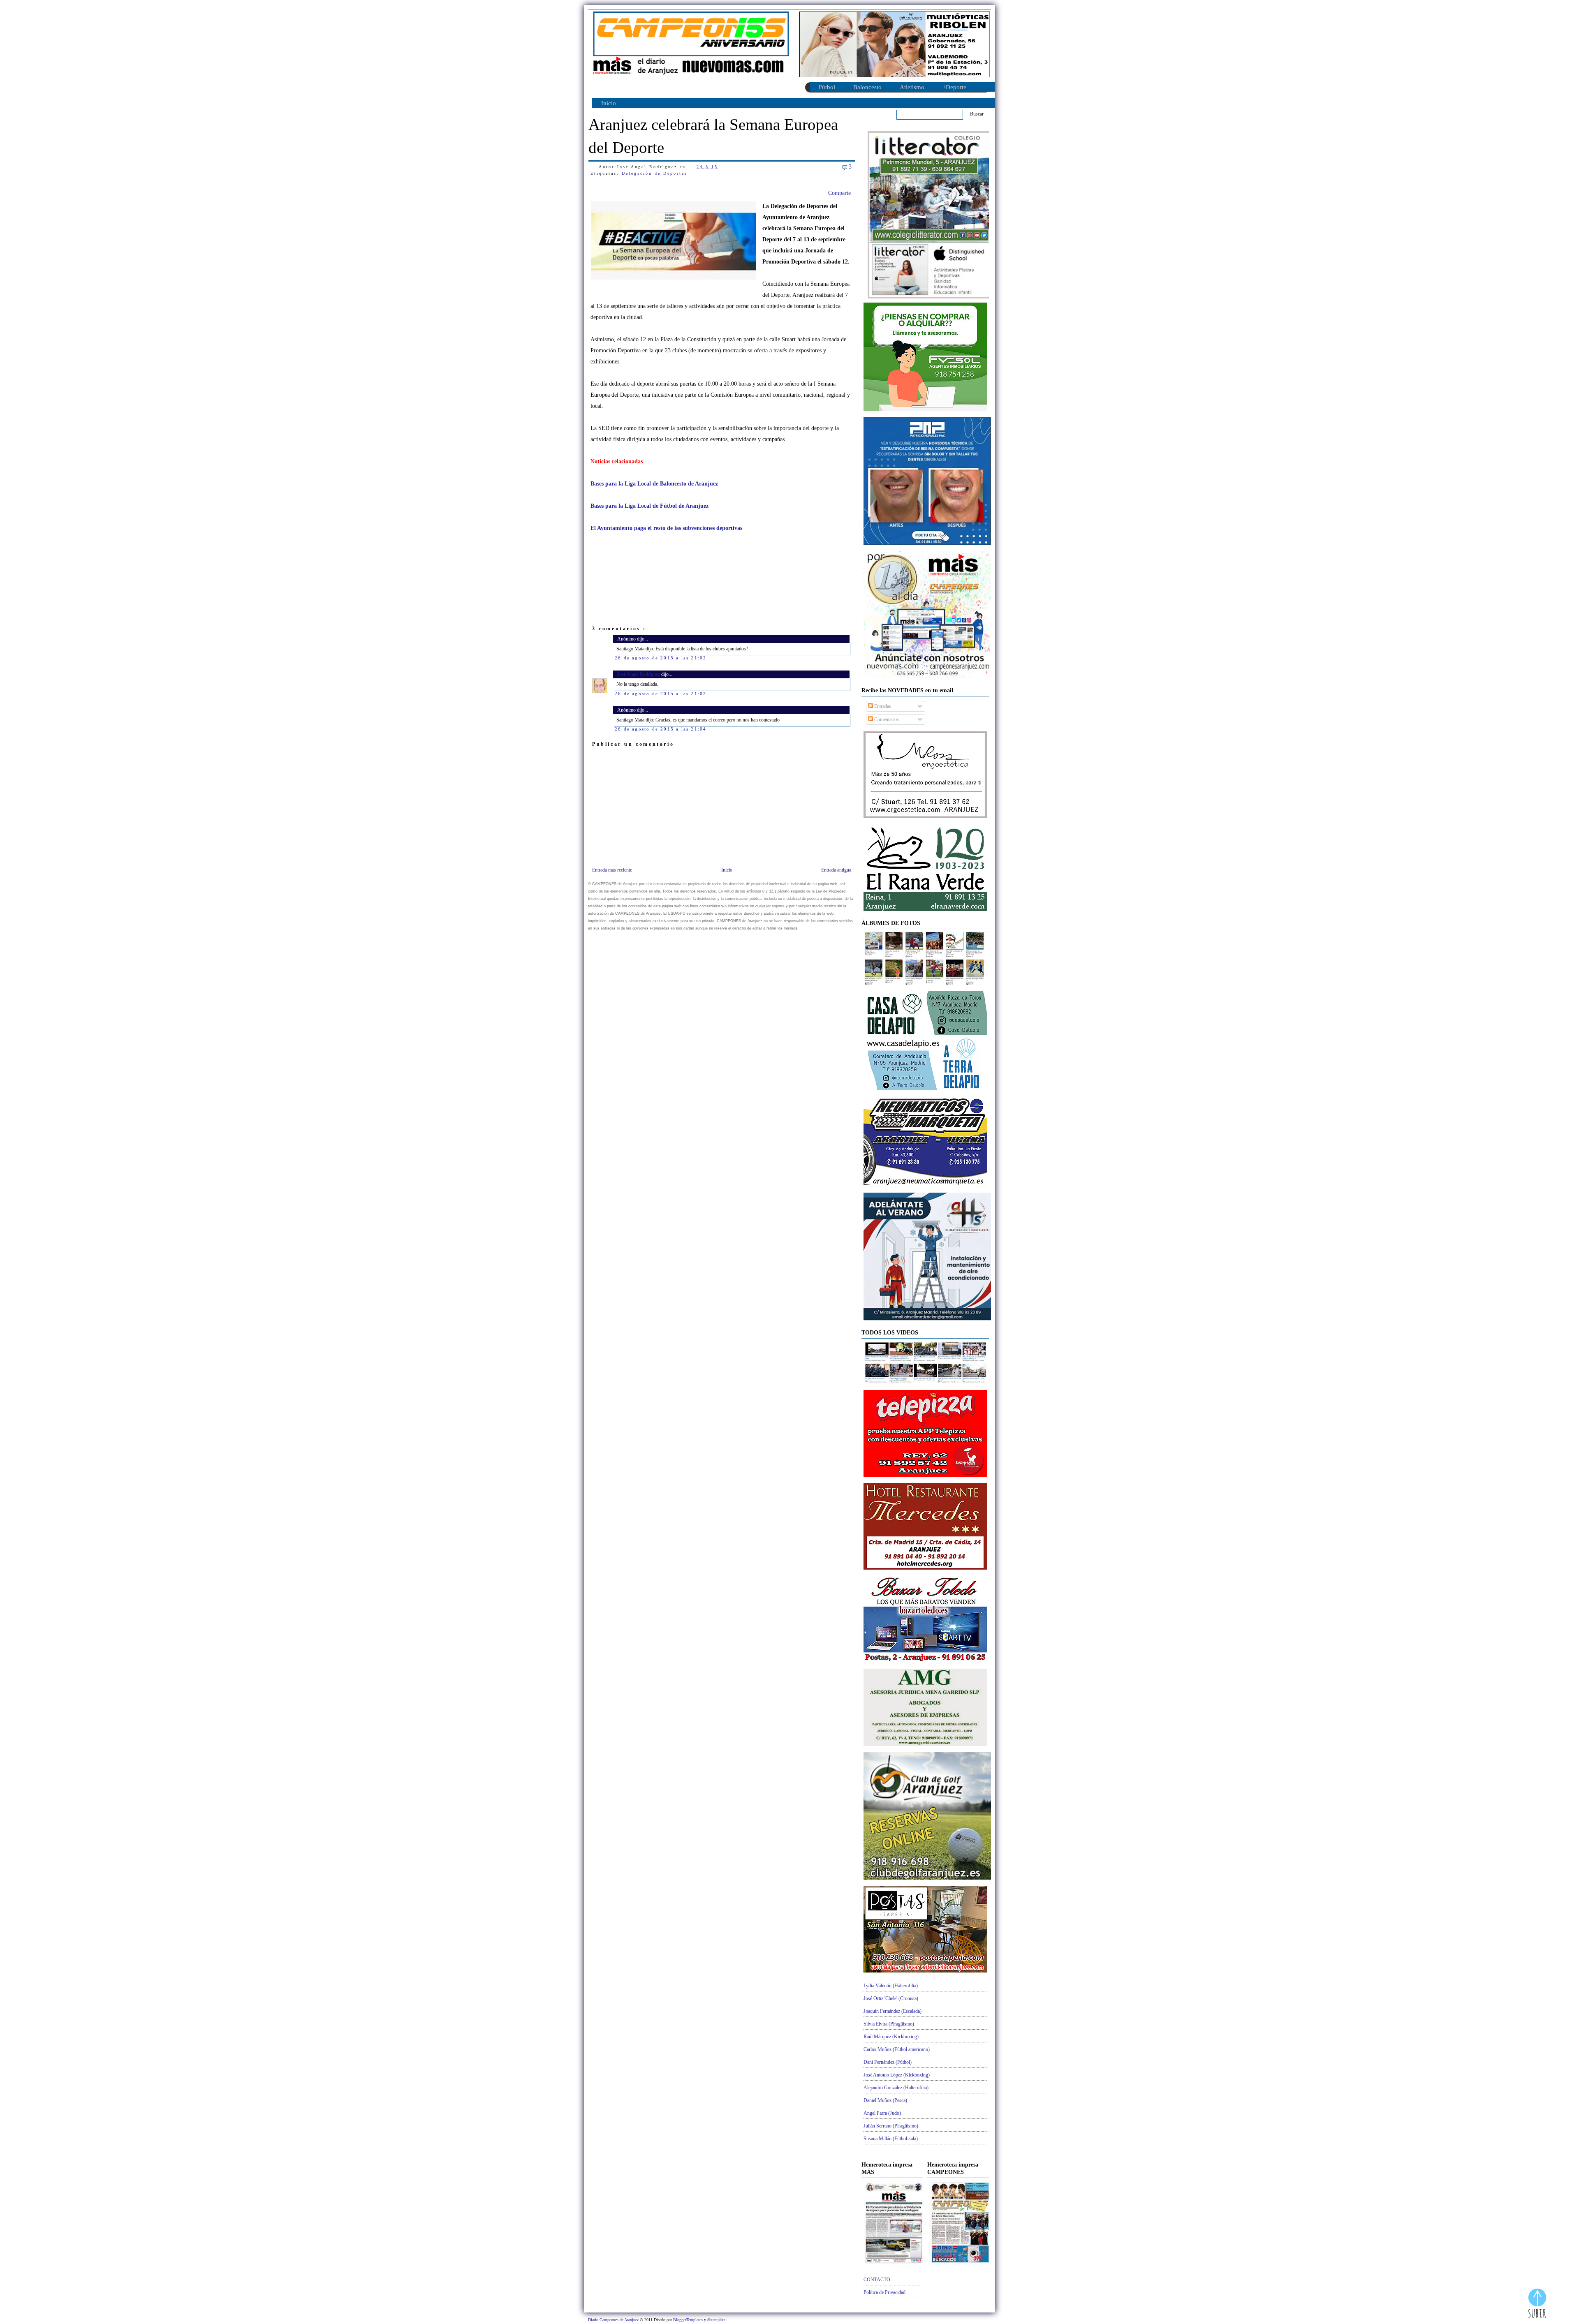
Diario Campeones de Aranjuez (614, 2320)
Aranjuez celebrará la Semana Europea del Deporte (713, 136)
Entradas (882, 706)
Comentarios (886, 719)
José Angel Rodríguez (639, 674)
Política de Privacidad (884, 2292)
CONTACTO (877, 2280)
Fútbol (827, 87)
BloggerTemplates (689, 2320)
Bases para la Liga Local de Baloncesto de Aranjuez (654, 484)
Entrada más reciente (612, 870)
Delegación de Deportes (655, 173)
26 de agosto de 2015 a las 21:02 (661, 658)
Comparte (839, 193)
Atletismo (912, 87)
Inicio (609, 103)
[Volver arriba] (1537, 2304)
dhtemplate (716, 2320)
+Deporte (954, 87)
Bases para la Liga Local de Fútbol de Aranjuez (649, 506)
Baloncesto (867, 87)
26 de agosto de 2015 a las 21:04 (661, 729)
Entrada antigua (836, 870)
